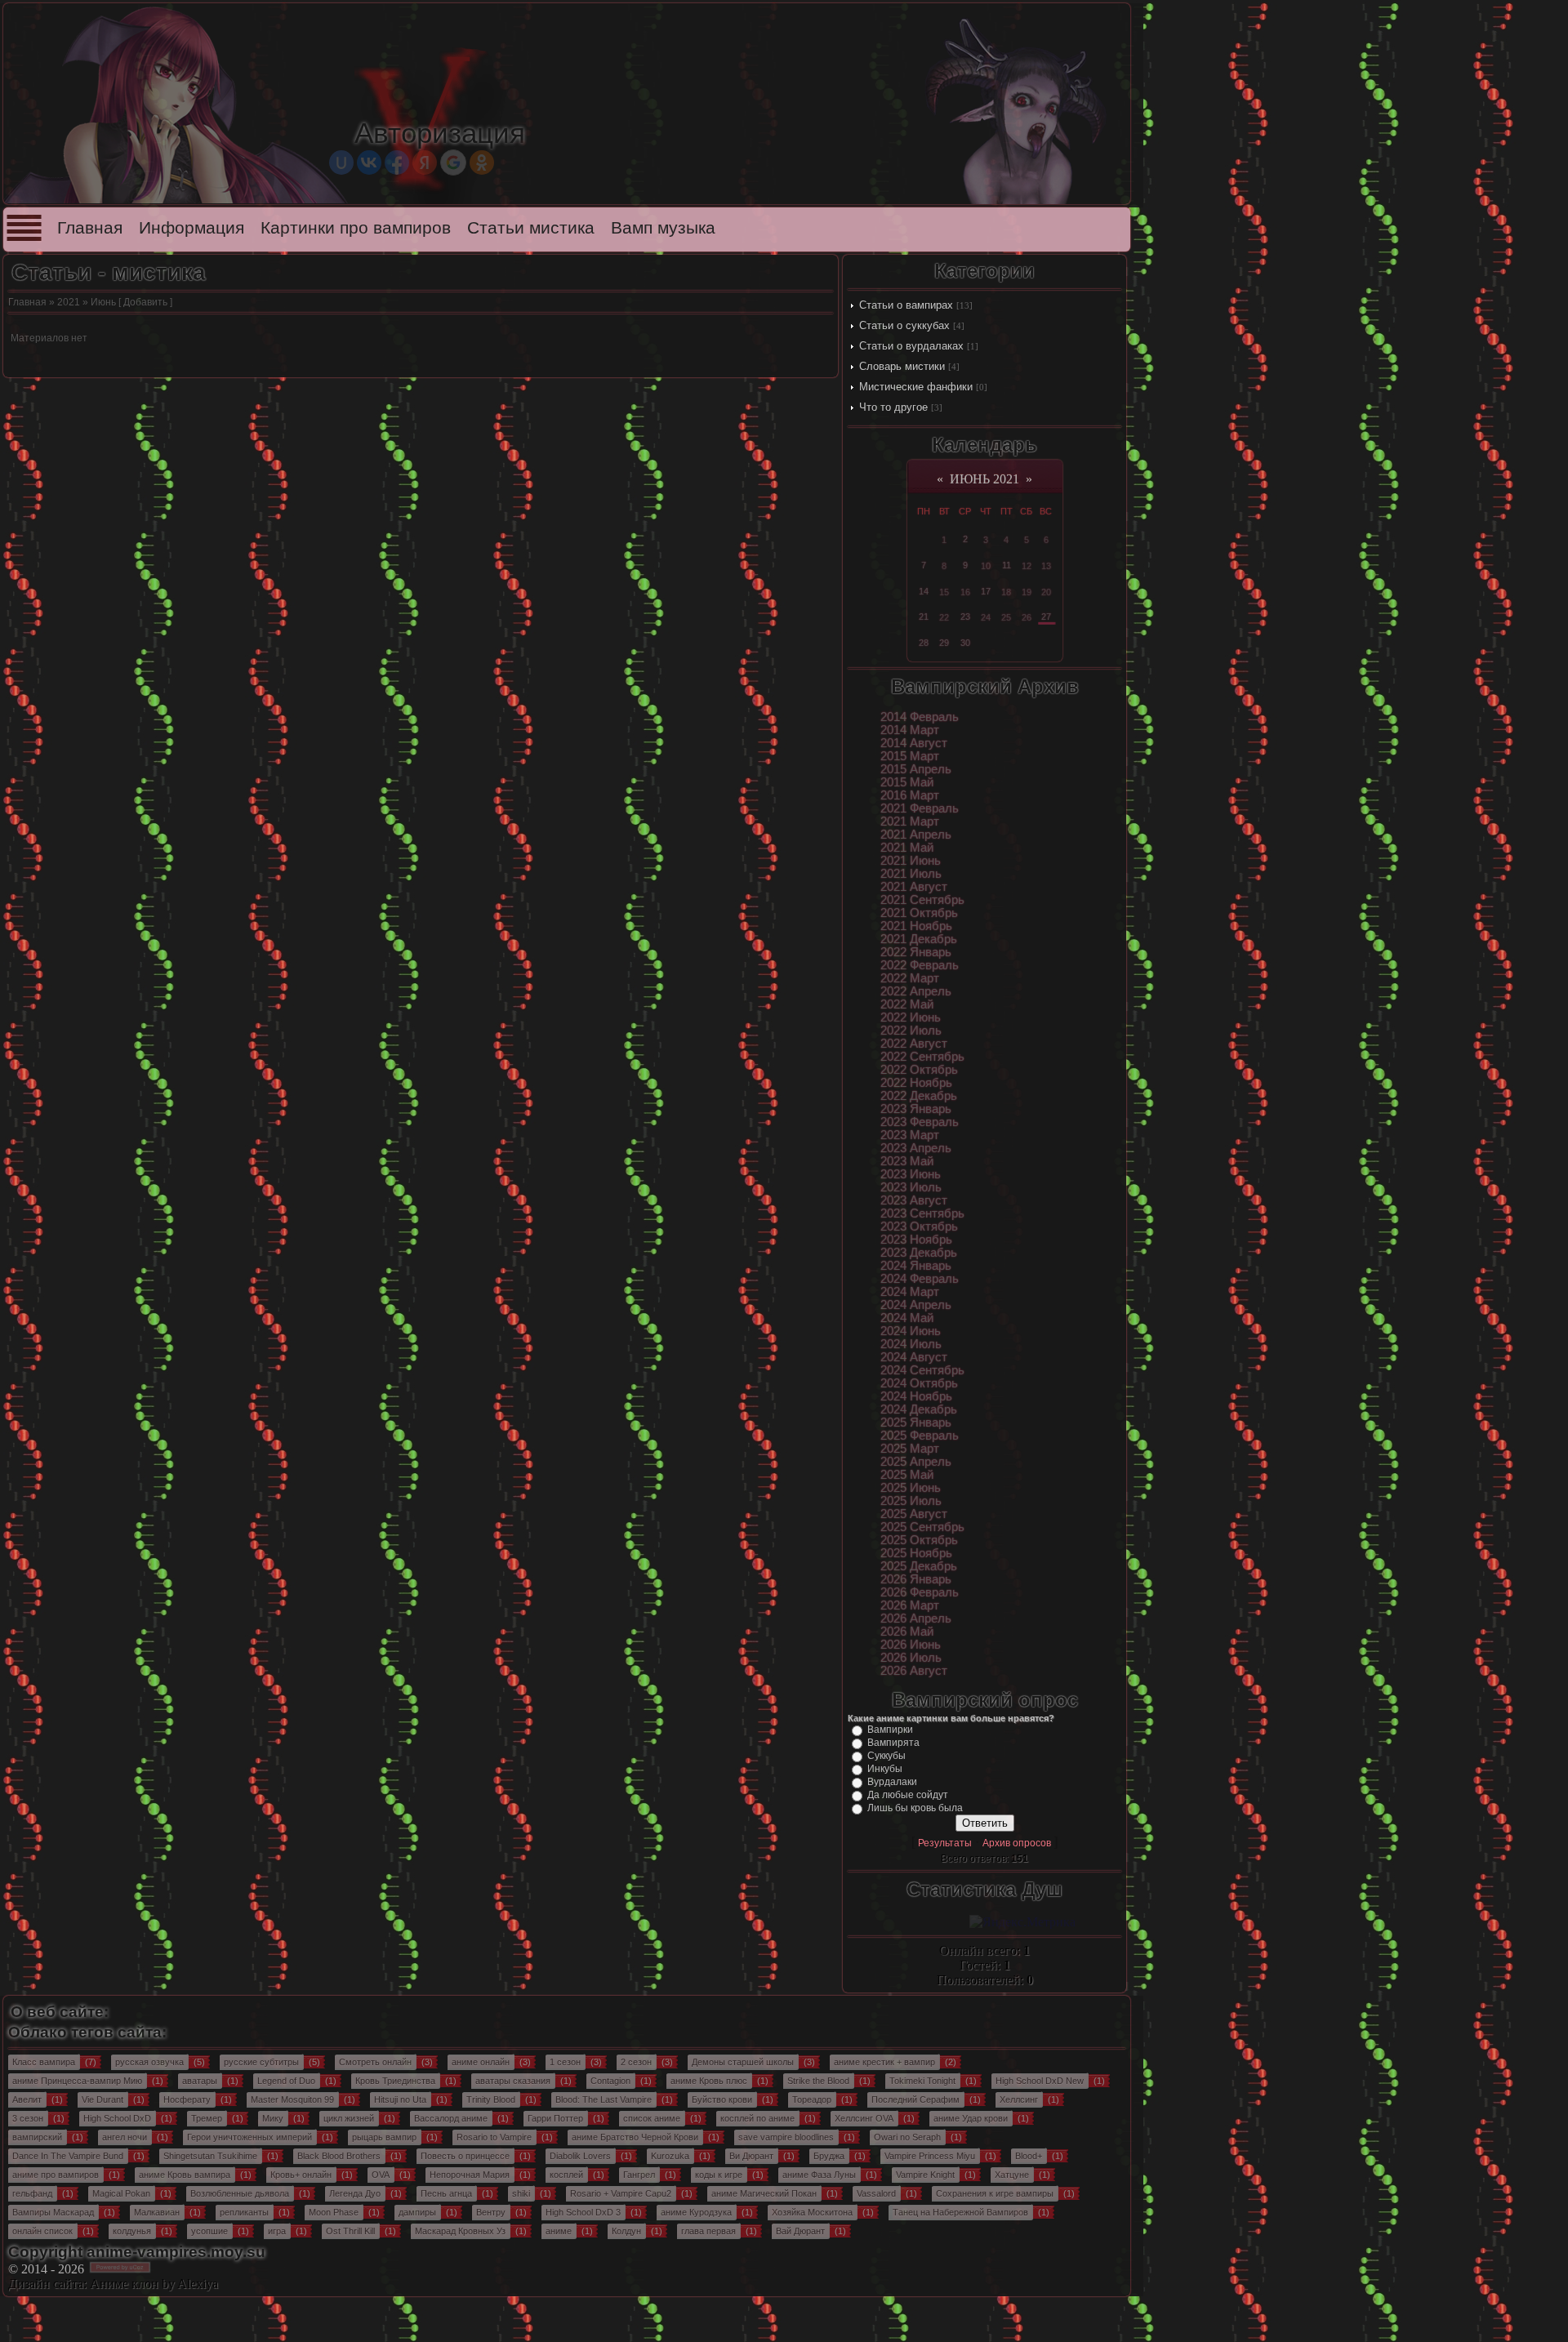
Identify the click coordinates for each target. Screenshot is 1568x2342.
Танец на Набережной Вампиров (960, 2212)
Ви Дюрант (751, 2156)
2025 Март (910, 1449)
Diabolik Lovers (580, 2156)
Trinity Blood (491, 2099)
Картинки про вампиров (356, 228)
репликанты (244, 2212)
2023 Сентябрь (922, 1213)
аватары (200, 2081)
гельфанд (32, 2193)
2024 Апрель (916, 1305)
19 (1027, 592)
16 (965, 592)
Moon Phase (334, 2212)
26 (1027, 617)
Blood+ (1029, 2156)
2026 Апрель (916, 1618)
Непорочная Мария (470, 2175)
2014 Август (914, 743)
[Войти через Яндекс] (425, 163)
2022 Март (910, 978)
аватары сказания (513, 2081)
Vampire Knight (925, 2175)
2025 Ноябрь (916, 1553)
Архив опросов (1017, 1843)
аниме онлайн (481, 2062)
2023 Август (914, 1200)
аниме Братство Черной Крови (635, 2137)
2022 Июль (911, 1031)
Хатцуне (1012, 2175)
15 (944, 592)
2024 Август (914, 1357)
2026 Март (910, 1605)
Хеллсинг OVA (864, 2118)
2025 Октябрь (919, 1540)
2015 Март (910, 756)
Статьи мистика (531, 228)
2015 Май (907, 782)
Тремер (207, 2118)
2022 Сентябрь (922, 1057)
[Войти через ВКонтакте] (369, 163)
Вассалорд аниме (451, 2118)
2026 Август (914, 1671)
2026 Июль (911, 1658)
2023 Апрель (916, 1148)
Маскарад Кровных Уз (460, 2231)
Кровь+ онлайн (301, 2175)
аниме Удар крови (971, 2118)
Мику (273, 2118)
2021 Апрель (916, 835)
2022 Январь (916, 952)
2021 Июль (911, 874)
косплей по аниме (757, 2118)
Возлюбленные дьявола (240, 2193)
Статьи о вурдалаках (911, 346)
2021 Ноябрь (916, 926)
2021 (69, 302)
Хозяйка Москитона (812, 2212)
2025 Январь (916, 1423)
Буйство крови (722, 2099)
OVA (381, 2175)
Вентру (491, 2212)
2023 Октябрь (919, 1227)
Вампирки (890, 1730)
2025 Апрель (916, 1462)
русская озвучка (149, 2062)
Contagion (610, 2081)
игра (277, 2231)
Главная (90, 228)
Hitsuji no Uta (400, 2099)
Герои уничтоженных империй (249, 2137)
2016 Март (910, 795)
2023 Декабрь (919, 1253)
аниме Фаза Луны (819, 2175)
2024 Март (910, 1292)
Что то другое (893, 407)
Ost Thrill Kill (350, 2231)
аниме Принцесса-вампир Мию (77, 2081)
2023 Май (907, 1161)
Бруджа (829, 2156)
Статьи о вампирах (906, 305)
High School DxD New (1040, 2081)
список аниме (652, 2118)
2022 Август (914, 1044)
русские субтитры (261, 2062)
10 (986, 566)
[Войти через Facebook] (397, 163)
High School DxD (117, 2118)
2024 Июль (911, 1344)
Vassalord (876, 2193)
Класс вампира (44, 2062)
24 (986, 617)
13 (1046, 566)
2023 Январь (916, 1109)
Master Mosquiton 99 (292, 2099)
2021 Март (910, 821)
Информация (192, 228)
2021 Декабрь (919, 939)
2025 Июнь (911, 1488)
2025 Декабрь (919, 1566)
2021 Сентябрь (922, 900)
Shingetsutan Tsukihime (210, 2156)
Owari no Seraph (907, 2137)
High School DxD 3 (583, 2212)
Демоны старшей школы (743, 2062)
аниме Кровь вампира (185, 2175)
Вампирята (893, 1743)
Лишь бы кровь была (915, 1808)
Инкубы (885, 1769)
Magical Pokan (121, 2193)
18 (1006, 592)
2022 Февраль (920, 965)
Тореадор (812, 2099)
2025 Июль (911, 1501)
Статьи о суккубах (904, 325)
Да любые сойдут (908, 1795)
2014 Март (910, 730)
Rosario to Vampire (494, 2137)
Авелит (27, 2099)
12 (1027, 566)
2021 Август (914, 887)
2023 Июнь (911, 1174)
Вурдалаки (892, 1782)
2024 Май (907, 1318)
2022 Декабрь (919, 1096)
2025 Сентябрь (922, 1527)
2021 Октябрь (919, 913)
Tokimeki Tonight (922, 2081)
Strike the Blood (818, 2081)
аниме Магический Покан (764, 2193)
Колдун (626, 2231)
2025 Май (907, 1475)
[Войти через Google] (453, 163)
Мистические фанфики (916, 387)
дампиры (417, 2212)
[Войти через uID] (341, 163)
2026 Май (907, 1632)
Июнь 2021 (984, 479)
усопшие (209, 2231)
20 (1046, 592)
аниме (559, 2231)
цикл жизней (349, 2118)
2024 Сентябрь (922, 1370)
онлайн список (42, 2231)
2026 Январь (916, 1579)
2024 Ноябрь (916, 1396)
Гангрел (639, 2175)
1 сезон (565, 2062)
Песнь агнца (446, 2193)
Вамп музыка (663, 228)
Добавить (145, 302)
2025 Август (914, 1514)
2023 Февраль (920, 1122)
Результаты (945, 1843)
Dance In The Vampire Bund (68, 2156)
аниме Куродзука (696, 2212)
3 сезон (28, 2118)
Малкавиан (157, 2212)
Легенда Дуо (355, 2193)
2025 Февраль (920, 1436)
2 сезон (636, 2062)
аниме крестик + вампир (884, 2062)
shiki (521, 2193)
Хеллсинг (1019, 2099)
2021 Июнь (911, 861)
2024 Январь (916, 1266)
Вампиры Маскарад (53, 2212)
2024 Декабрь (919, 1409)
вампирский (37, 2137)
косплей (566, 2175)
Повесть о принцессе (465, 2156)
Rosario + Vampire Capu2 (621, 2193)
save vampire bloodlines (786, 2137)
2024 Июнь (911, 1331)
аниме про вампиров (56, 2175)
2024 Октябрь (919, 1383)
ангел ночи (125, 2137)
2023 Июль (911, 1187)
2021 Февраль (920, 808)
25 (1006, 617)
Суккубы (886, 1756)
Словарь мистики (902, 366)
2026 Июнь (911, 1645)
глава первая (708, 2231)
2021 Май (907, 848)
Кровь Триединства (395, 2081)
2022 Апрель (916, 991)
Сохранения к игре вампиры (995, 2193)
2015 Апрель (916, 769)
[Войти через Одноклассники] (482, 163)
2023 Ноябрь (916, 1240)
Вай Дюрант (800, 2231)
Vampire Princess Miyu (930, 2156)
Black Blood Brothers (339, 2156)
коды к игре (719, 2175)
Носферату (187, 2099)
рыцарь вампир (384, 2137)
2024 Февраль (920, 1279)
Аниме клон (124, 2284)
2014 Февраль (920, 717)
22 (944, 617)
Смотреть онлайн (375, 2062)
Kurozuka (670, 2156)
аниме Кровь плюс (709, 2081)
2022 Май (907, 1004)
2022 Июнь (911, 1017)
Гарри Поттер (555, 2118)
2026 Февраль (920, 1592)
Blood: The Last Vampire (604, 2099)
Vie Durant (102, 2099)
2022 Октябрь (919, 1070)
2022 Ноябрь (916, 1083)
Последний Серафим (915, 2099)
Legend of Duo (286, 2081)
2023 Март (910, 1135)
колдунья (132, 2231)
